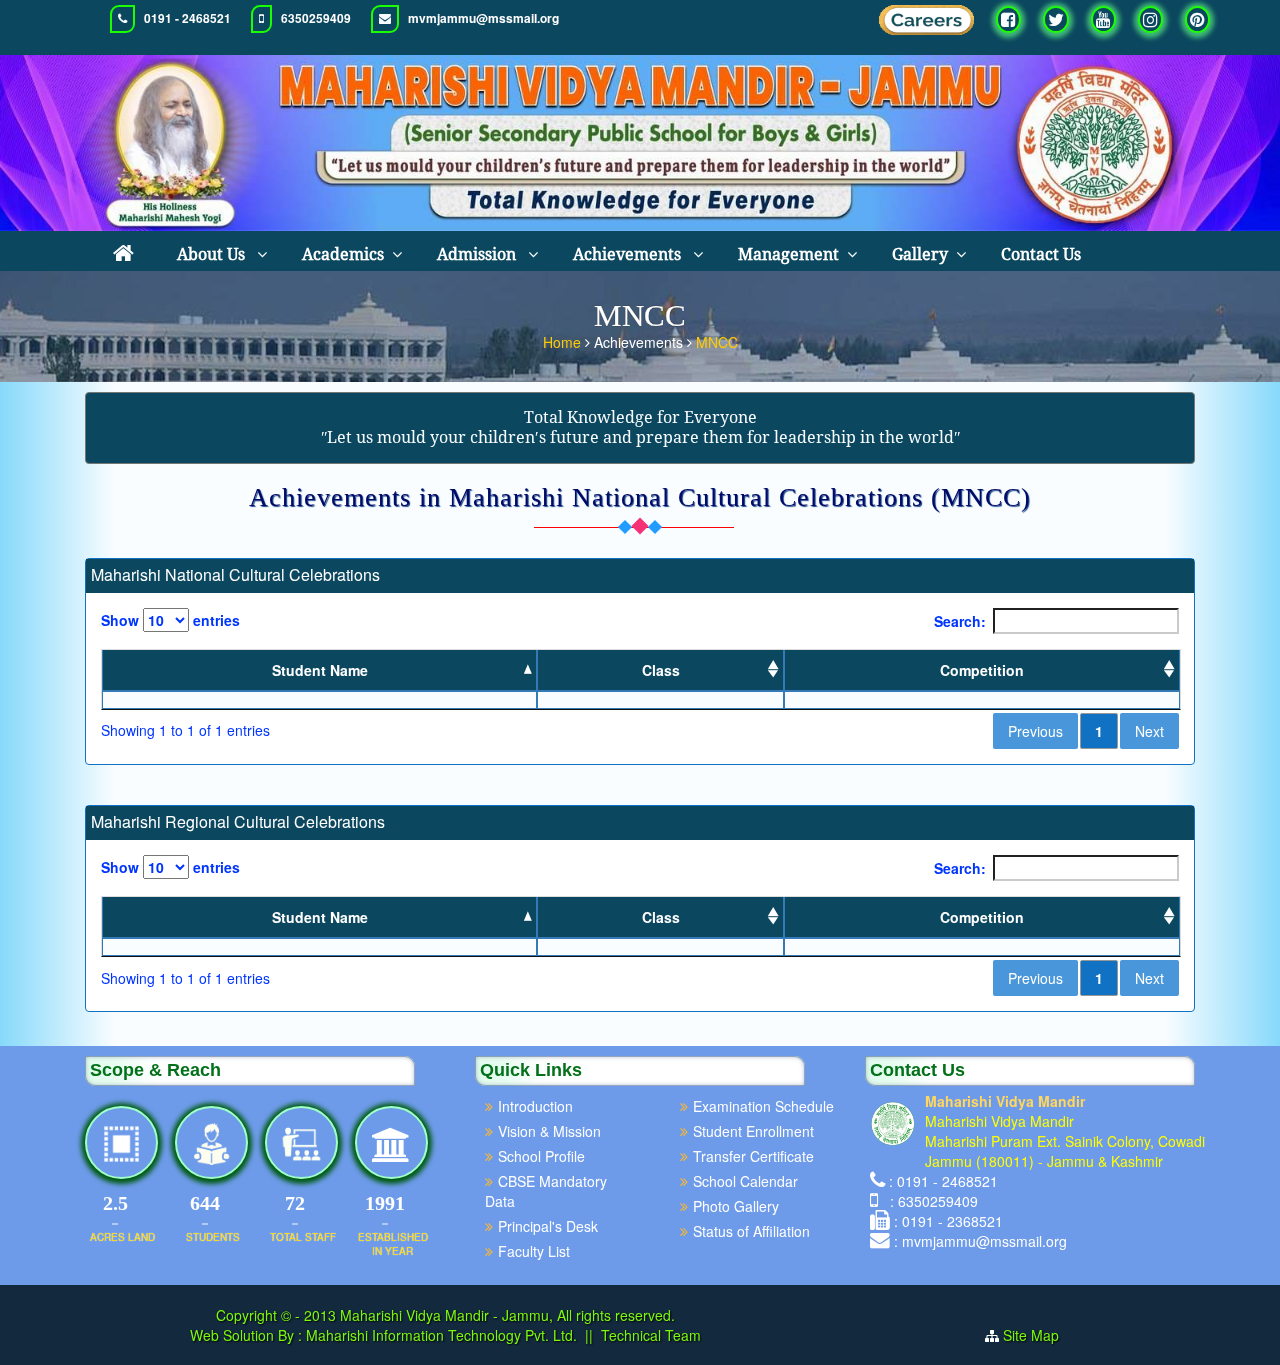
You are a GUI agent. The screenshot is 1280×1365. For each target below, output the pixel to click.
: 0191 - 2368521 (948, 1221)
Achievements (629, 254)
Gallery (920, 254)
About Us (213, 254)
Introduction (535, 1106)
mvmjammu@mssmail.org (483, 18)
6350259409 (316, 18)
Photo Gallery (736, 1206)
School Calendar (745, 1181)
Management (788, 254)
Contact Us (1041, 254)
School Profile (541, 1156)
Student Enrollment (753, 1131)
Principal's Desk (548, 1226)
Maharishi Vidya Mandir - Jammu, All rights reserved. (507, 1315)
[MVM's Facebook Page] (1008, 19)
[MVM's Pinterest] (1197, 19)
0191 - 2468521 (187, 18)
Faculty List (534, 1251)
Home (564, 342)
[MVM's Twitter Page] (1056, 19)
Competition (982, 670)
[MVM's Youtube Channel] (1103, 19)
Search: (960, 621)
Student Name (320, 670)
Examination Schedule (763, 1106)
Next (1149, 731)
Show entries (170, 620)
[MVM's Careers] (926, 25)
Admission (478, 254)
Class (661, 670)
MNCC (717, 342)
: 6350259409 (930, 1201)
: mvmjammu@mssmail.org (980, 1241)
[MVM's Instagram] (1150, 19)
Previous (1035, 731)
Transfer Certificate (753, 1156)
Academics (343, 254)
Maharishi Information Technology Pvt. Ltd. (439, 1335)
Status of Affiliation (751, 1231)
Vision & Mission (549, 1131)
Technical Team (651, 1335)
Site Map (1039, 1335)
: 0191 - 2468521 (943, 1181)
